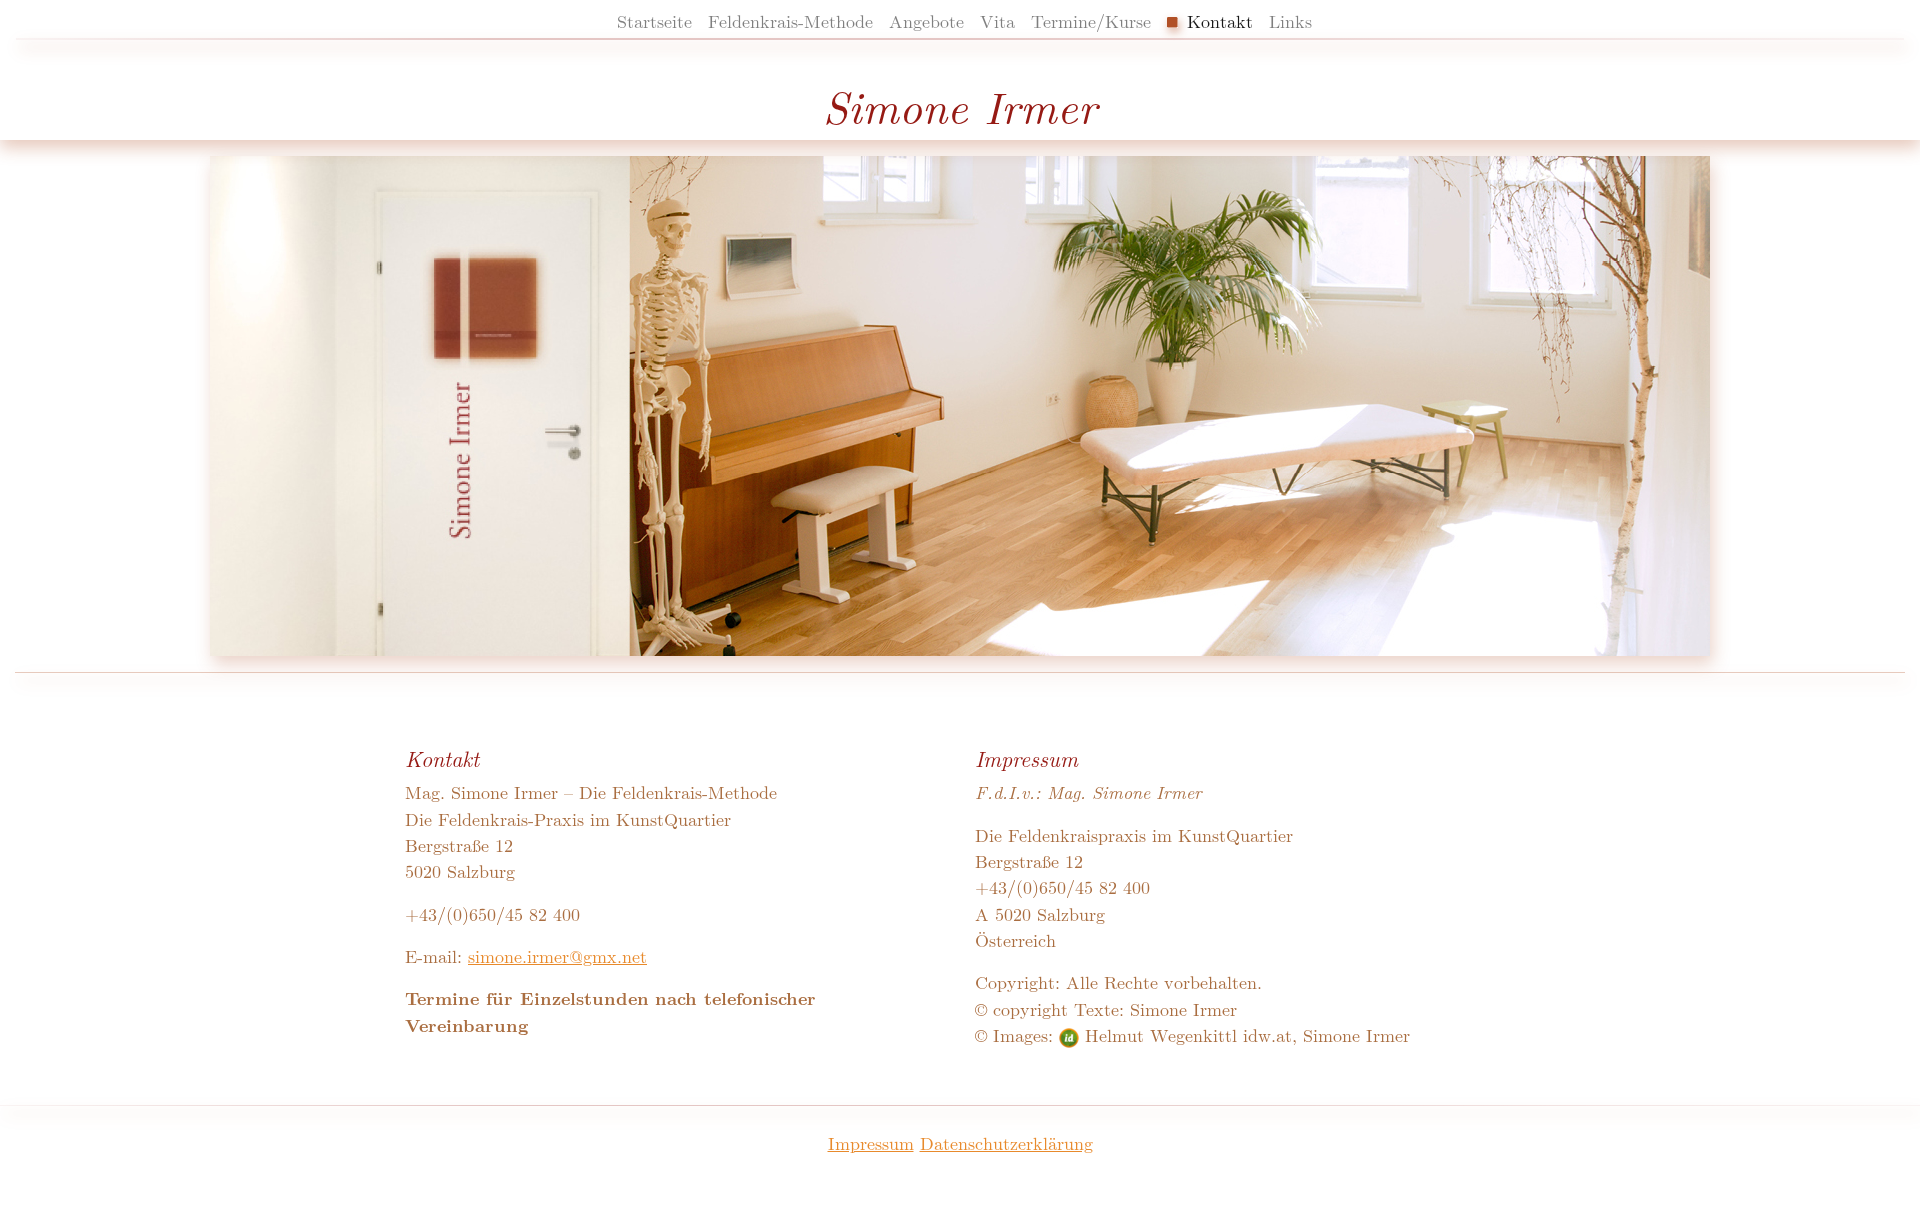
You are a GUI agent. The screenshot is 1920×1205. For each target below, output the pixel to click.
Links (1290, 20)
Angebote (926, 20)
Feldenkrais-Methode (790, 20)
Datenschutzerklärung (1006, 1142)
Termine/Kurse (1091, 20)
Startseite (654, 20)
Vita (997, 20)
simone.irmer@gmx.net (557, 955)
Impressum (871, 1142)
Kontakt (1217, 20)
